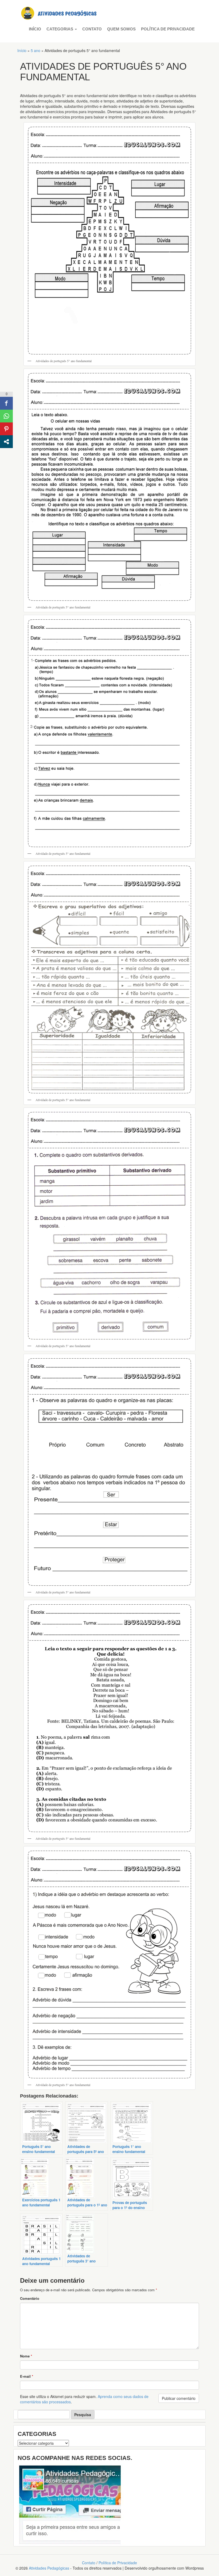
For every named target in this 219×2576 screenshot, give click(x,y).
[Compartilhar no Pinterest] (6, 429)
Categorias (60, 29)
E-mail (27, 2376)
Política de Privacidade (168, 29)
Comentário (30, 2298)
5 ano (36, 50)
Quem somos (121, 29)
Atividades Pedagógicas (49, 2568)
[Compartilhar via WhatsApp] (6, 416)
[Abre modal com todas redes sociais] (6, 442)
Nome (26, 2356)
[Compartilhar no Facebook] (6, 403)
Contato (92, 29)
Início (35, 29)
